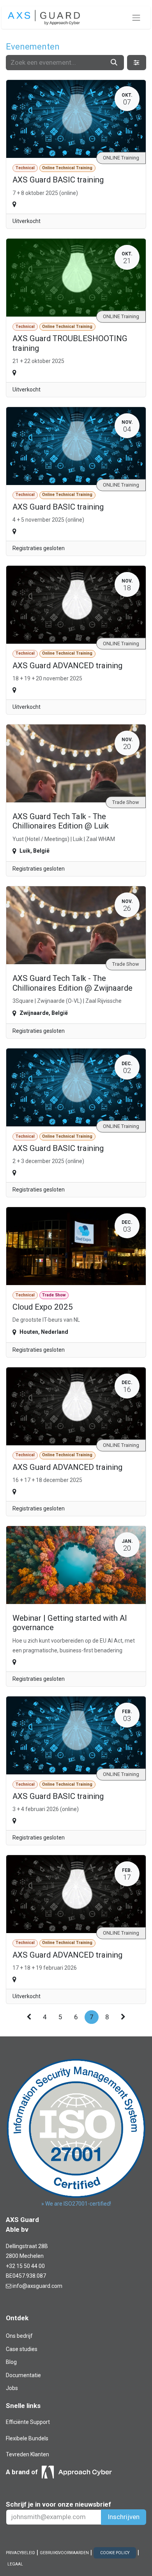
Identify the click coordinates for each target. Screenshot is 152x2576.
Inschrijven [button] (124, 2517)
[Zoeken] (114, 63)
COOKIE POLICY (115, 2553)
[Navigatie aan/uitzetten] (136, 18)
